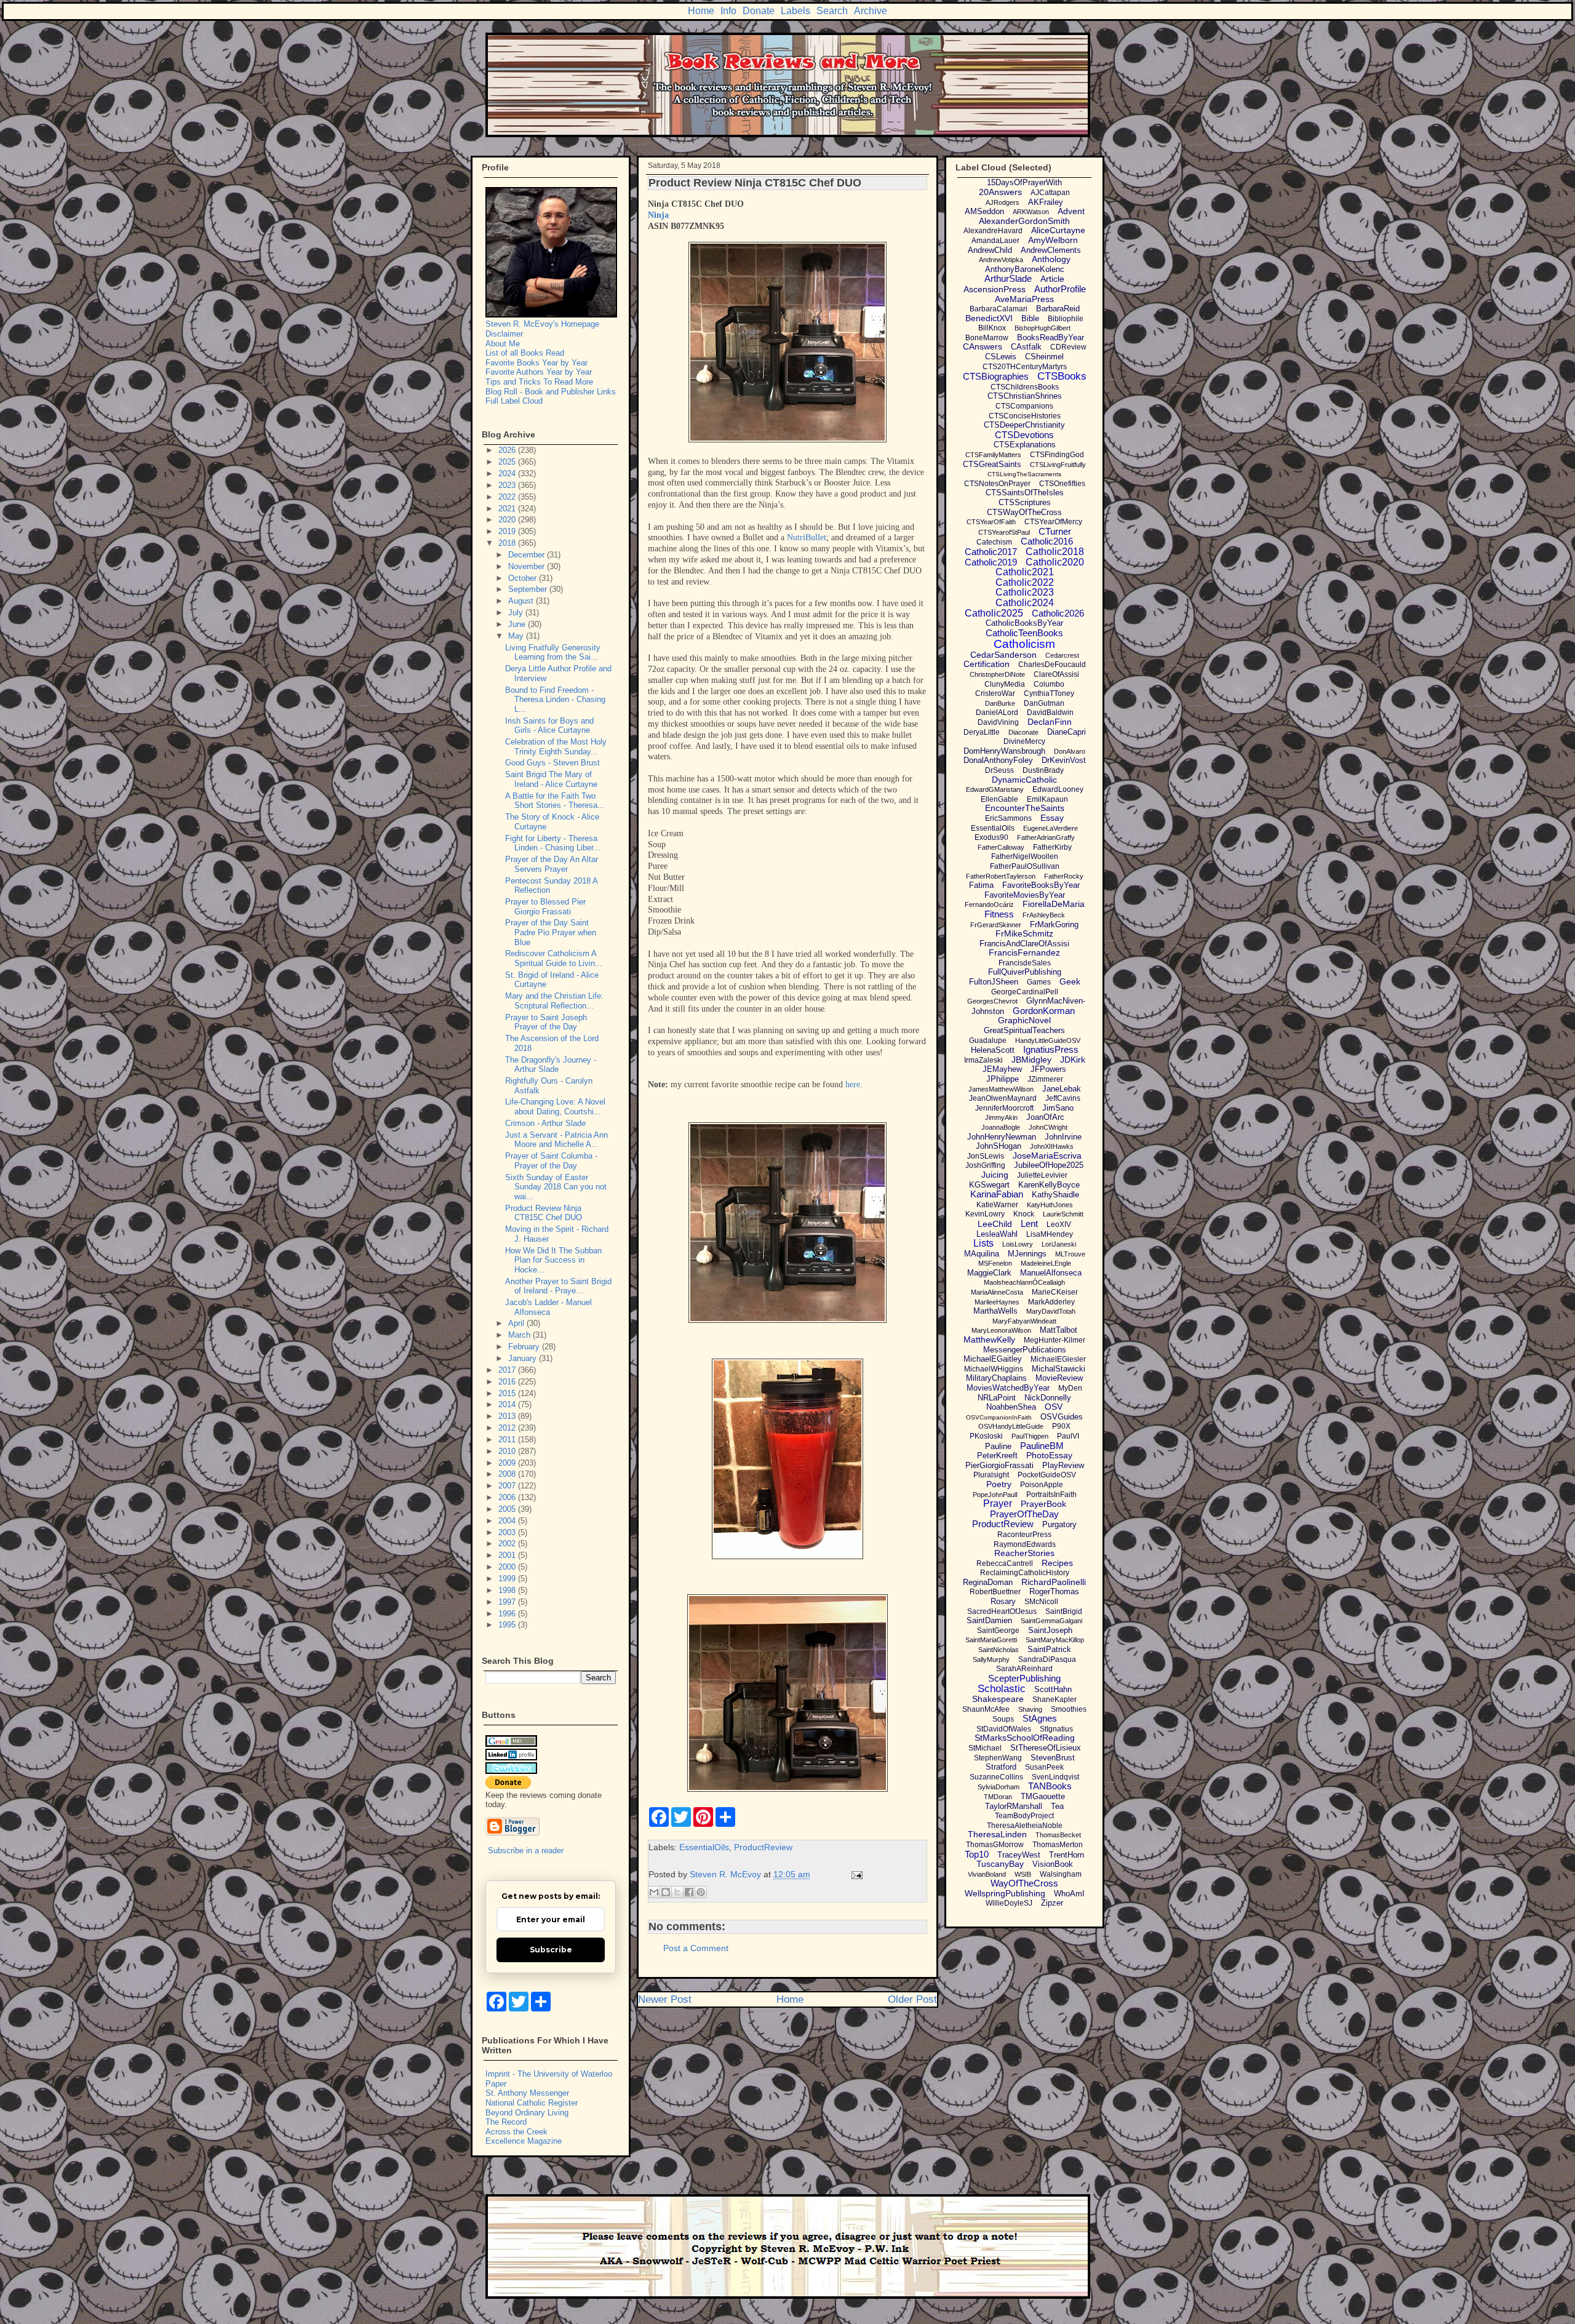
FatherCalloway (1001, 847)
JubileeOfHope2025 (1049, 1165)
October (524, 578)
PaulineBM (1042, 1446)
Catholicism (1024, 644)
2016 (508, 1382)
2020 (508, 520)
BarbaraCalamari (999, 309)
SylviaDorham (999, 1787)
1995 (508, 1625)
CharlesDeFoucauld (1052, 665)
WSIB (1023, 1874)
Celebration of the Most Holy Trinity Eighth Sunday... (556, 747)
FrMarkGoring (1054, 924)
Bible (1030, 318)
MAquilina (982, 1254)
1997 (508, 1602)
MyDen (1070, 1388)
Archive (871, 11)
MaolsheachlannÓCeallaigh (1024, 1282)
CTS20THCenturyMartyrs (1025, 367)
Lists (983, 1243)
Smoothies (1069, 1709)
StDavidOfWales (1004, 1729)
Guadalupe (988, 1040)
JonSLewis (986, 1156)
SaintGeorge (998, 1631)
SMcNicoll (1041, 1602)
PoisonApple (1042, 1485)
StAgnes (1040, 1718)
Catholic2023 (1025, 592)
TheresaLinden (997, 1834)
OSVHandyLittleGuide (1011, 1426)
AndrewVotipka (1001, 260)
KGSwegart (989, 1185)
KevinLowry (985, 1214)
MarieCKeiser (1055, 1292)
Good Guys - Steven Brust (552, 763)
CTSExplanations (1025, 445)
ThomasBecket (1058, 1835)
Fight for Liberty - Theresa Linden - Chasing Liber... (553, 843)
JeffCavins (1063, 1098)
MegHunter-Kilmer (1055, 1340)
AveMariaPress (1024, 299)
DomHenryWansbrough (1004, 751)
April (517, 1323)
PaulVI (1068, 1436)
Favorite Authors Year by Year (539, 372)
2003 (508, 1532)
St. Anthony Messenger (527, 2093)
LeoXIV (1059, 1224)
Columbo (1049, 684)
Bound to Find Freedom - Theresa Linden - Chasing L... (555, 700)
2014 (508, 1404)
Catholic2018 (1055, 552)
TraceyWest (1019, 1855)
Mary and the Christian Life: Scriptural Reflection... (554, 1001)
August (522, 601)
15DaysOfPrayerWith (1024, 182)
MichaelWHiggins (994, 1369)
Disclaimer (504, 334)
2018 (508, 543)
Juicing (995, 1175)
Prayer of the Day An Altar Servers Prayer (552, 864)
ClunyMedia (1005, 684)
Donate (759, 11)
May (517, 636)
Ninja (658, 215)
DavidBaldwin (1050, 713)
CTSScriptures (1025, 502)
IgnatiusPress (1051, 1049)
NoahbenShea (1011, 1407)
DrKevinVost (1064, 760)
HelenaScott (993, 1050)
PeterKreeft (997, 1455)
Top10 (977, 1854)
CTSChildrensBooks (1025, 387)
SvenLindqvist (1055, 1777)
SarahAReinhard (1024, 1669)
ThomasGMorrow (995, 1845)
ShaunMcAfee (986, 1709)
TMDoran (998, 1797)
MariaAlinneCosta (997, 1292)
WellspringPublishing (1005, 1893)
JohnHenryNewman (1002, 1137)
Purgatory (1059, 1524)
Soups (1003, 1719)
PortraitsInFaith (1051, 1495)
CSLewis (1001, 357)
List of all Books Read (525, 353)
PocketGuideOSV (1047, 1475)
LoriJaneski (1059, 1244)
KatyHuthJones (1050, 1205)
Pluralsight (991, 1475)
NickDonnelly (1048, 1398)
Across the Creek (516, 2132)
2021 (508, 509)
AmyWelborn (1053, 240)
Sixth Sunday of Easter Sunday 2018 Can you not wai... (556, 1187)
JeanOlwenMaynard (1003, 1098)
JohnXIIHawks (1052, 1146)
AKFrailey (1046, 202)
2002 (508, 1543)
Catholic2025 (994, 613)
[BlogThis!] (666, 1892)
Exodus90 (991, 837)
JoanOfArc (1045, 1117)
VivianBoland (987, 1874)
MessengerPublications (1025, 1350)
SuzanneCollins (996, 1777)
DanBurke (1000, 703)
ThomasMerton (1058, 1845)
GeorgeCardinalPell (1025, 992)
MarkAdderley (1051, 1302)
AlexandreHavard (993, 231)
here (853, 1084)
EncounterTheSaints (1025, 808)
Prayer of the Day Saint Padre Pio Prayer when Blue (551, 932)
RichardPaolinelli (1054, 1582)
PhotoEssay (1049, 1455)
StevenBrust (1053, 1758)
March (520, 1335)
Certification (987, 664)
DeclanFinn (1050, 722)
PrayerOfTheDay (1024, 1514)
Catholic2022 (1025, 582)
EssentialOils (704, 1847)
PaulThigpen (1030, 1436)
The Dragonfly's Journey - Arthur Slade (551, 1065)
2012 (508, 1428)
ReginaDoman (988, 1582)
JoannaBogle (1001, 1127)
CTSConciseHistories (1025, 416)
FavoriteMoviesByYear (1025, 895)
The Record (506, 2122)
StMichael (985, 1748)
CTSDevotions (1024, 435)
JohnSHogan (999, 1146)
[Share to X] (677, 1892)
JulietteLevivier (1042, 1175)
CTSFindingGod (1057, 455)
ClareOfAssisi (1056, 674)
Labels (795, 11)
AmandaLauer (995, 241)
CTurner (1055, 531)
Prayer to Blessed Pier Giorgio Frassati (545, 907)
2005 (508, 1509)
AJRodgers (1003, 202)
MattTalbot (1059, 1330)
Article (1052, 279)
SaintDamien (989, 1620)
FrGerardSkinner (996, 925)
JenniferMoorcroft (1004, 1108)
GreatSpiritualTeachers (1024, 1030)
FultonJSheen (994, 982)
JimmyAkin (1001, 1117)
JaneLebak (1062, 1089)
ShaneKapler (1055, 1699)
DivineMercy (1024, 741)
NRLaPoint (997, 1398)
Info (728, 11)
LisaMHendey (1050, 1234)
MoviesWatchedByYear (1008, 1388)
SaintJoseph (1050, 1630)
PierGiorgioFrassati (999, 1465)
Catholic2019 (991, 562)
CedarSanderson (1003, 655)
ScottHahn (1053, 1689)
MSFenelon (995, 1263)
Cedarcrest (1062, 655)
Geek (1070, 981)
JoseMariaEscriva (1047, 1156)
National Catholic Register (532, 2103)
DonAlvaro (1070, 751)
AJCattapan (1050, 193)
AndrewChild (990, 250)
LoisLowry (1018, 1244)
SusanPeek (1044, 1767)
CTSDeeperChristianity (1024, 425)
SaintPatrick (1049, 1649)
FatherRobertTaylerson (1001, 876)
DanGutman (1044, 703)
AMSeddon (984, 211)
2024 (508, 473)
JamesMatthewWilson (1001, 1089)
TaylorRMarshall (1014, 1806)
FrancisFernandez (1024, 952)
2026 (508, 450)
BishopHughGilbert (1043, 328)
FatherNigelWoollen (1025, 857)
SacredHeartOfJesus (1002, 1611)
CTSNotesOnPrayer (997, 484)
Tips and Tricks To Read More (539, 382)
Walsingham (1061, 1874)
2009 (508, 1463)
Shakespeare (998, 1699)
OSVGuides (1062, 1417)
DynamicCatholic (1024, 780)
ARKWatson (1031, 212)
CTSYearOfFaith (991, 522)
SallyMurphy (991, 1659)
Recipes (1057, 1563)
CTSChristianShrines (1025, 396)
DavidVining (998, 722)
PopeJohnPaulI (995, 1495)
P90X (1061, 1426)
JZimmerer (1045, 1079)
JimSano (1058, 1108)
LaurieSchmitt (1063, 1214)
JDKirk (1073, 1060)
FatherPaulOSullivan (1025, 866)
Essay (1052, 818)
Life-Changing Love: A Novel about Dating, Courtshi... (555, 1107)
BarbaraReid (1058, 309)
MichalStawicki (1059, 1369)
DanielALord (997, 713)
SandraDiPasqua (1047, 1659)
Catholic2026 (1058, 613)
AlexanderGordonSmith (1024, 221)
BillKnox (992, 328)
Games (1039, 982)
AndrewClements (1051, 250)
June (518, 624)
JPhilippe (1003, 1079)
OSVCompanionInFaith (999, 1417)
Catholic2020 (1055, 562)
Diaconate (1023, 732)
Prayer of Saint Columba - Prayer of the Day (551, 1161)
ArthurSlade (1008, 278)
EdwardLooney (1058, 789)
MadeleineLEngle (1046, 1263)
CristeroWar (995, 693)
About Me (503, 344)
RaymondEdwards (1025, 1544)
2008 (508, 1474)
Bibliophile (1066, 319)
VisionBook (1053, 1864)
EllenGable (999, 799)
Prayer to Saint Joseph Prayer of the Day (546, 1022)
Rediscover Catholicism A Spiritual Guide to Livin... (554, 958)
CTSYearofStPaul (1004, 532)
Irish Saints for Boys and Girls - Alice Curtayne (549, 726)
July (517, 613)
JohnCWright (1048, 1127)
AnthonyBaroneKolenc (1025, 269)
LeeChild (995, 1224)
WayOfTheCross (1024, 1883)
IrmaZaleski (983, 1060)
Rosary (1003, 1601)
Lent (1029, 1224)
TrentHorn (1067, 1855)
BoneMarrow (987, 338)
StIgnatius (1056, 1729)
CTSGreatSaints (992, 464)
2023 (508, 485)
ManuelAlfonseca (1051, 1273)
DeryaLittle (982, 732)
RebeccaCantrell (1005, 1563)
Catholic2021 (1025, 572)
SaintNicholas (999, 1650)
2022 (508, 497)
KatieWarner (997, 1205)
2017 (508, 1370)
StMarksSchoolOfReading (1025, 1738)
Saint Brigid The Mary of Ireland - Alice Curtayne (551, 779)
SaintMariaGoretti (991, 1640)
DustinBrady (1043, 770)
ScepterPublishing (1024, 1678)
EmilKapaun (1047, 799)
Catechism (994, 542)
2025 (508, 462)
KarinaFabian (997, 1194)
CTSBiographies (996, 376)
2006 (508, 1497)
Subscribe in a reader (526, 1851)
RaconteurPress (1024, 1535)
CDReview (1068, 347)
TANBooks (1050, 1786)
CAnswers (983, 346)
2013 (508, 1416)
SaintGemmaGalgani (1051, 1621)
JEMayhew (1002, 1069)
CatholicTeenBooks (1024, 633)
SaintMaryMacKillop (1055, 1640)
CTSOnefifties (1062, 484)
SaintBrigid (1064, 1611)
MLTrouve (1070, 1254)
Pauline (998, 1446)
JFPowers (1048, 1069)
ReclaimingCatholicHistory (1025, 1573)
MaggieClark (989, 1273)
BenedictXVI (989, 318)
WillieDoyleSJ (1009, 1903)
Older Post (912, 1999)
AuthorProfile (1060, 289)
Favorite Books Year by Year (536, 363)
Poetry (999, 1484)
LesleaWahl (997, 1234)
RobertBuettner (995, 1592)
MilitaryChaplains (996, 1378)
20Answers (1000, 192)
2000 (508, 1567)
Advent (1071, 211)
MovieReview (1059, 1378)
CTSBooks (1062, 376)
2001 (508, 1555)
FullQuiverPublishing (1025, 972)
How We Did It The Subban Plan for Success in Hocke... (553, 1260)
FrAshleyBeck (1044, 915)
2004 (508, 1521)
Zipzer (1052, 1903)
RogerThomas (1054, 1591)
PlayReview (1063, 1465)
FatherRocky (1064, 876)
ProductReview (763, 1847)
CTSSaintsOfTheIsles (1025, 493)
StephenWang (998, 1758)
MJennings (1027, 1254)
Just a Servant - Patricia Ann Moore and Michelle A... (556, 1140)
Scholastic (1002, 1689)
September (529, 589)
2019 (508, 531)
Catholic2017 (991, 552)
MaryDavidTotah (1051, 1311)
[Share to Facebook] (689, 1892)
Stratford (1001, 1767)
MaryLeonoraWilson (1001, 1330)
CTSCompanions (1024, 406)
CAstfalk (1026, 347)
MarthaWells (995, 1311)
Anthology (1051, 259)
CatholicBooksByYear (1024, 623)
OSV (1054, 1407)
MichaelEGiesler (1058, 1359)
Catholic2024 (1025, 603)
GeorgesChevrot (992, 1001)
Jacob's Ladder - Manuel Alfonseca (548, 1307)
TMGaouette (1043, 1796)
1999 (508, 1579)
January (524, 1358)
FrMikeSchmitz (1024, 933)
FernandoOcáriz (989, 904)
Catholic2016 (1047, 541)
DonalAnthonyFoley (998, 760)
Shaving (1030, 1709)
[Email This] (654, 1892)
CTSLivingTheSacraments (1024, 474)
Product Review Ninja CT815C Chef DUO (544, 1213)
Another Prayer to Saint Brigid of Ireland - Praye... (558, 1286)
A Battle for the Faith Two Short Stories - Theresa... (555, 801)
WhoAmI (1069, 1894)
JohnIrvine (1063, 1137)
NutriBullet (807, 537)
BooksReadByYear (1051, 337)
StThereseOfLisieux (1046, 1748)
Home (701, 11)
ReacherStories (1024, 1553)
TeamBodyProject (1024, 1816)
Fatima (981, 885)
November (528, 566)
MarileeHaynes (997, 1302)
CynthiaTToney (1049, 693)
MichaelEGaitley (993, 1359)
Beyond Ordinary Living (527, 2113)
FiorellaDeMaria (1054, 904)
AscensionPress (995, 289)
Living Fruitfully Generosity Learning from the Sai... (553, 653)
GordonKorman (1044, 1011)
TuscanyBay (1000, 1864)
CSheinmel (1044, 357)
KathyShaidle (1055, 1195)
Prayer (998, 1503)
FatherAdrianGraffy (1046, 837)
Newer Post (665, 1999)
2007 (508, 1486)
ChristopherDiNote (997, 674)
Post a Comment (696, 1948)
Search (832, 11)
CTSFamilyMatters (993, 455)
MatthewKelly (989, 1340)
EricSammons (1008, 818)
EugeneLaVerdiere (1051, 828)
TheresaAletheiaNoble (1025, 1826)
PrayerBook (1043, 1504)
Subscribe (551, 1950)
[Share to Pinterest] (701, 1892)
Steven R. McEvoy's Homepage (542, 324)
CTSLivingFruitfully (1058, 465)
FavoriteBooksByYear (1041, 885)
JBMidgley (1031, 1060)
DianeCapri (1067, 732)
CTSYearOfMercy (1053, 522)
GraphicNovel (1024, 1020)
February (525, 1347)
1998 (508, 1590)
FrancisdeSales (1025, 963)
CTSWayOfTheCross (1024, 512)
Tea (1057, 1806)
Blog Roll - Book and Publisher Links (551, 392)
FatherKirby (1052, 847)
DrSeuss (999, 770)
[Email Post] (855, 1874)
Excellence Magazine (524, 2141)
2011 (508, 1440)
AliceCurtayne (1058, 230)
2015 (508, 1393)
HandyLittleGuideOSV (1048, 1040)
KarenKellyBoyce (1049, 1185)
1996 (508, 1614)
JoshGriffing (985, 1165)
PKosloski (986, 1436)
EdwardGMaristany (995, 789)
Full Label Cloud (514, 401)
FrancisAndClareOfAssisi (1024, 944)
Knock (1024, 1214)
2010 (508, 1451)
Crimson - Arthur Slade (545, 1123)
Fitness (999, 914)
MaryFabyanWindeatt (1024, 1321)
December (528, 555)
